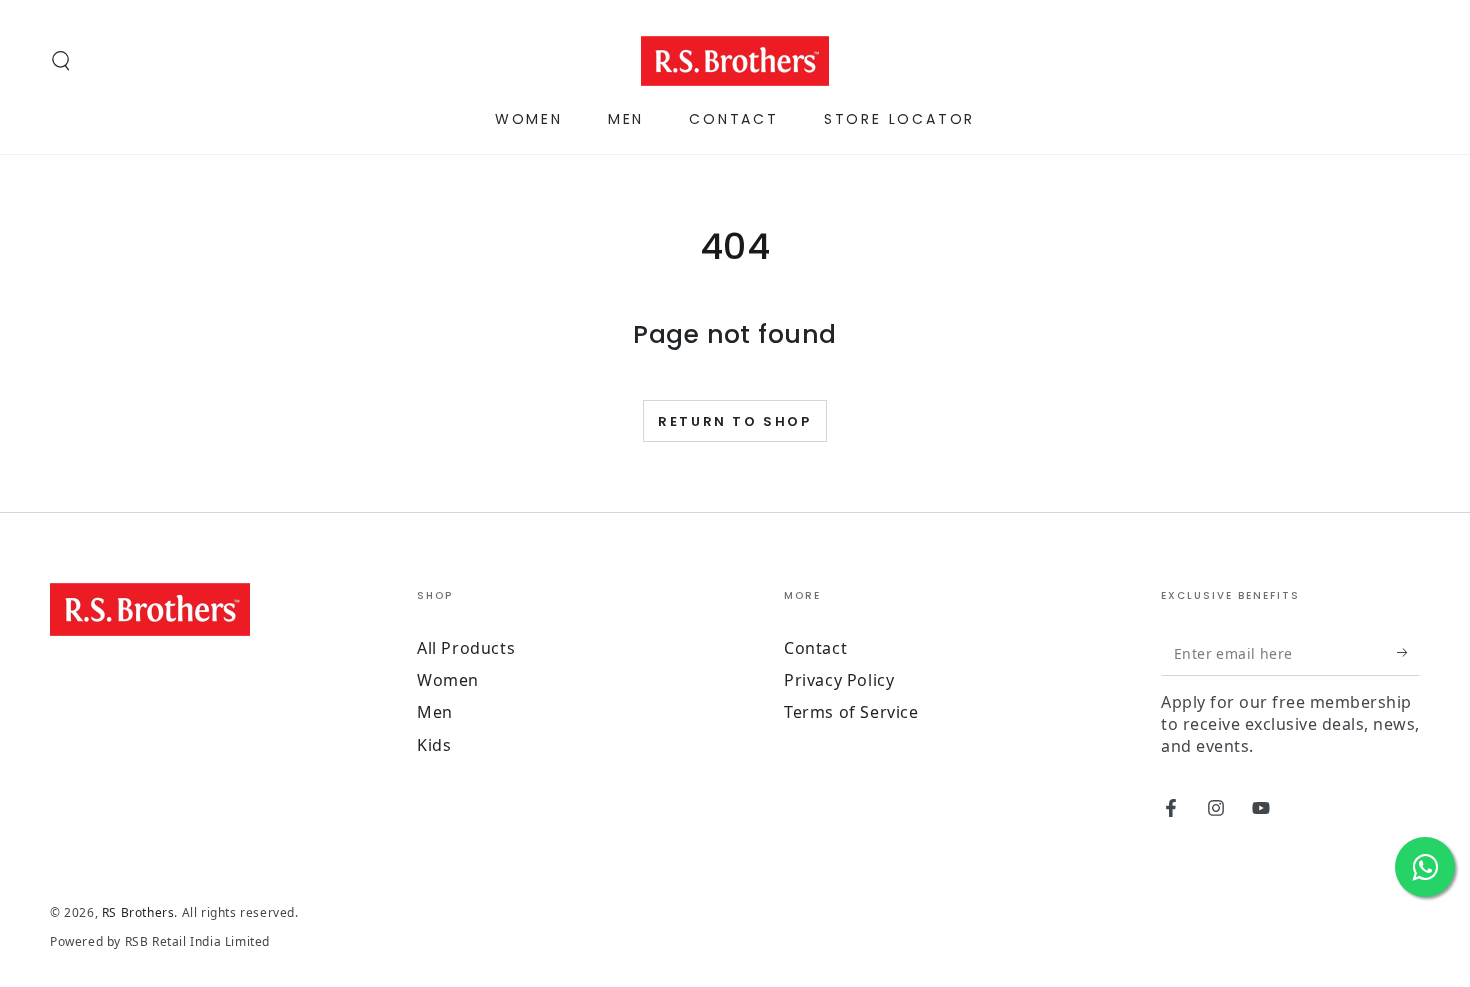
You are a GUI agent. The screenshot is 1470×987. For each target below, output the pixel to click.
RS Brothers (138, 912)
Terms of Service (851, 712)
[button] (61, 61)
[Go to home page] (735, 61)
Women (448, 680)
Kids (434, 745)
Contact (815, 648)
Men (435, 712)
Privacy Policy (839, 680)
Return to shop (734, 421)
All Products (466, 648)
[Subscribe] (1408, 653)
